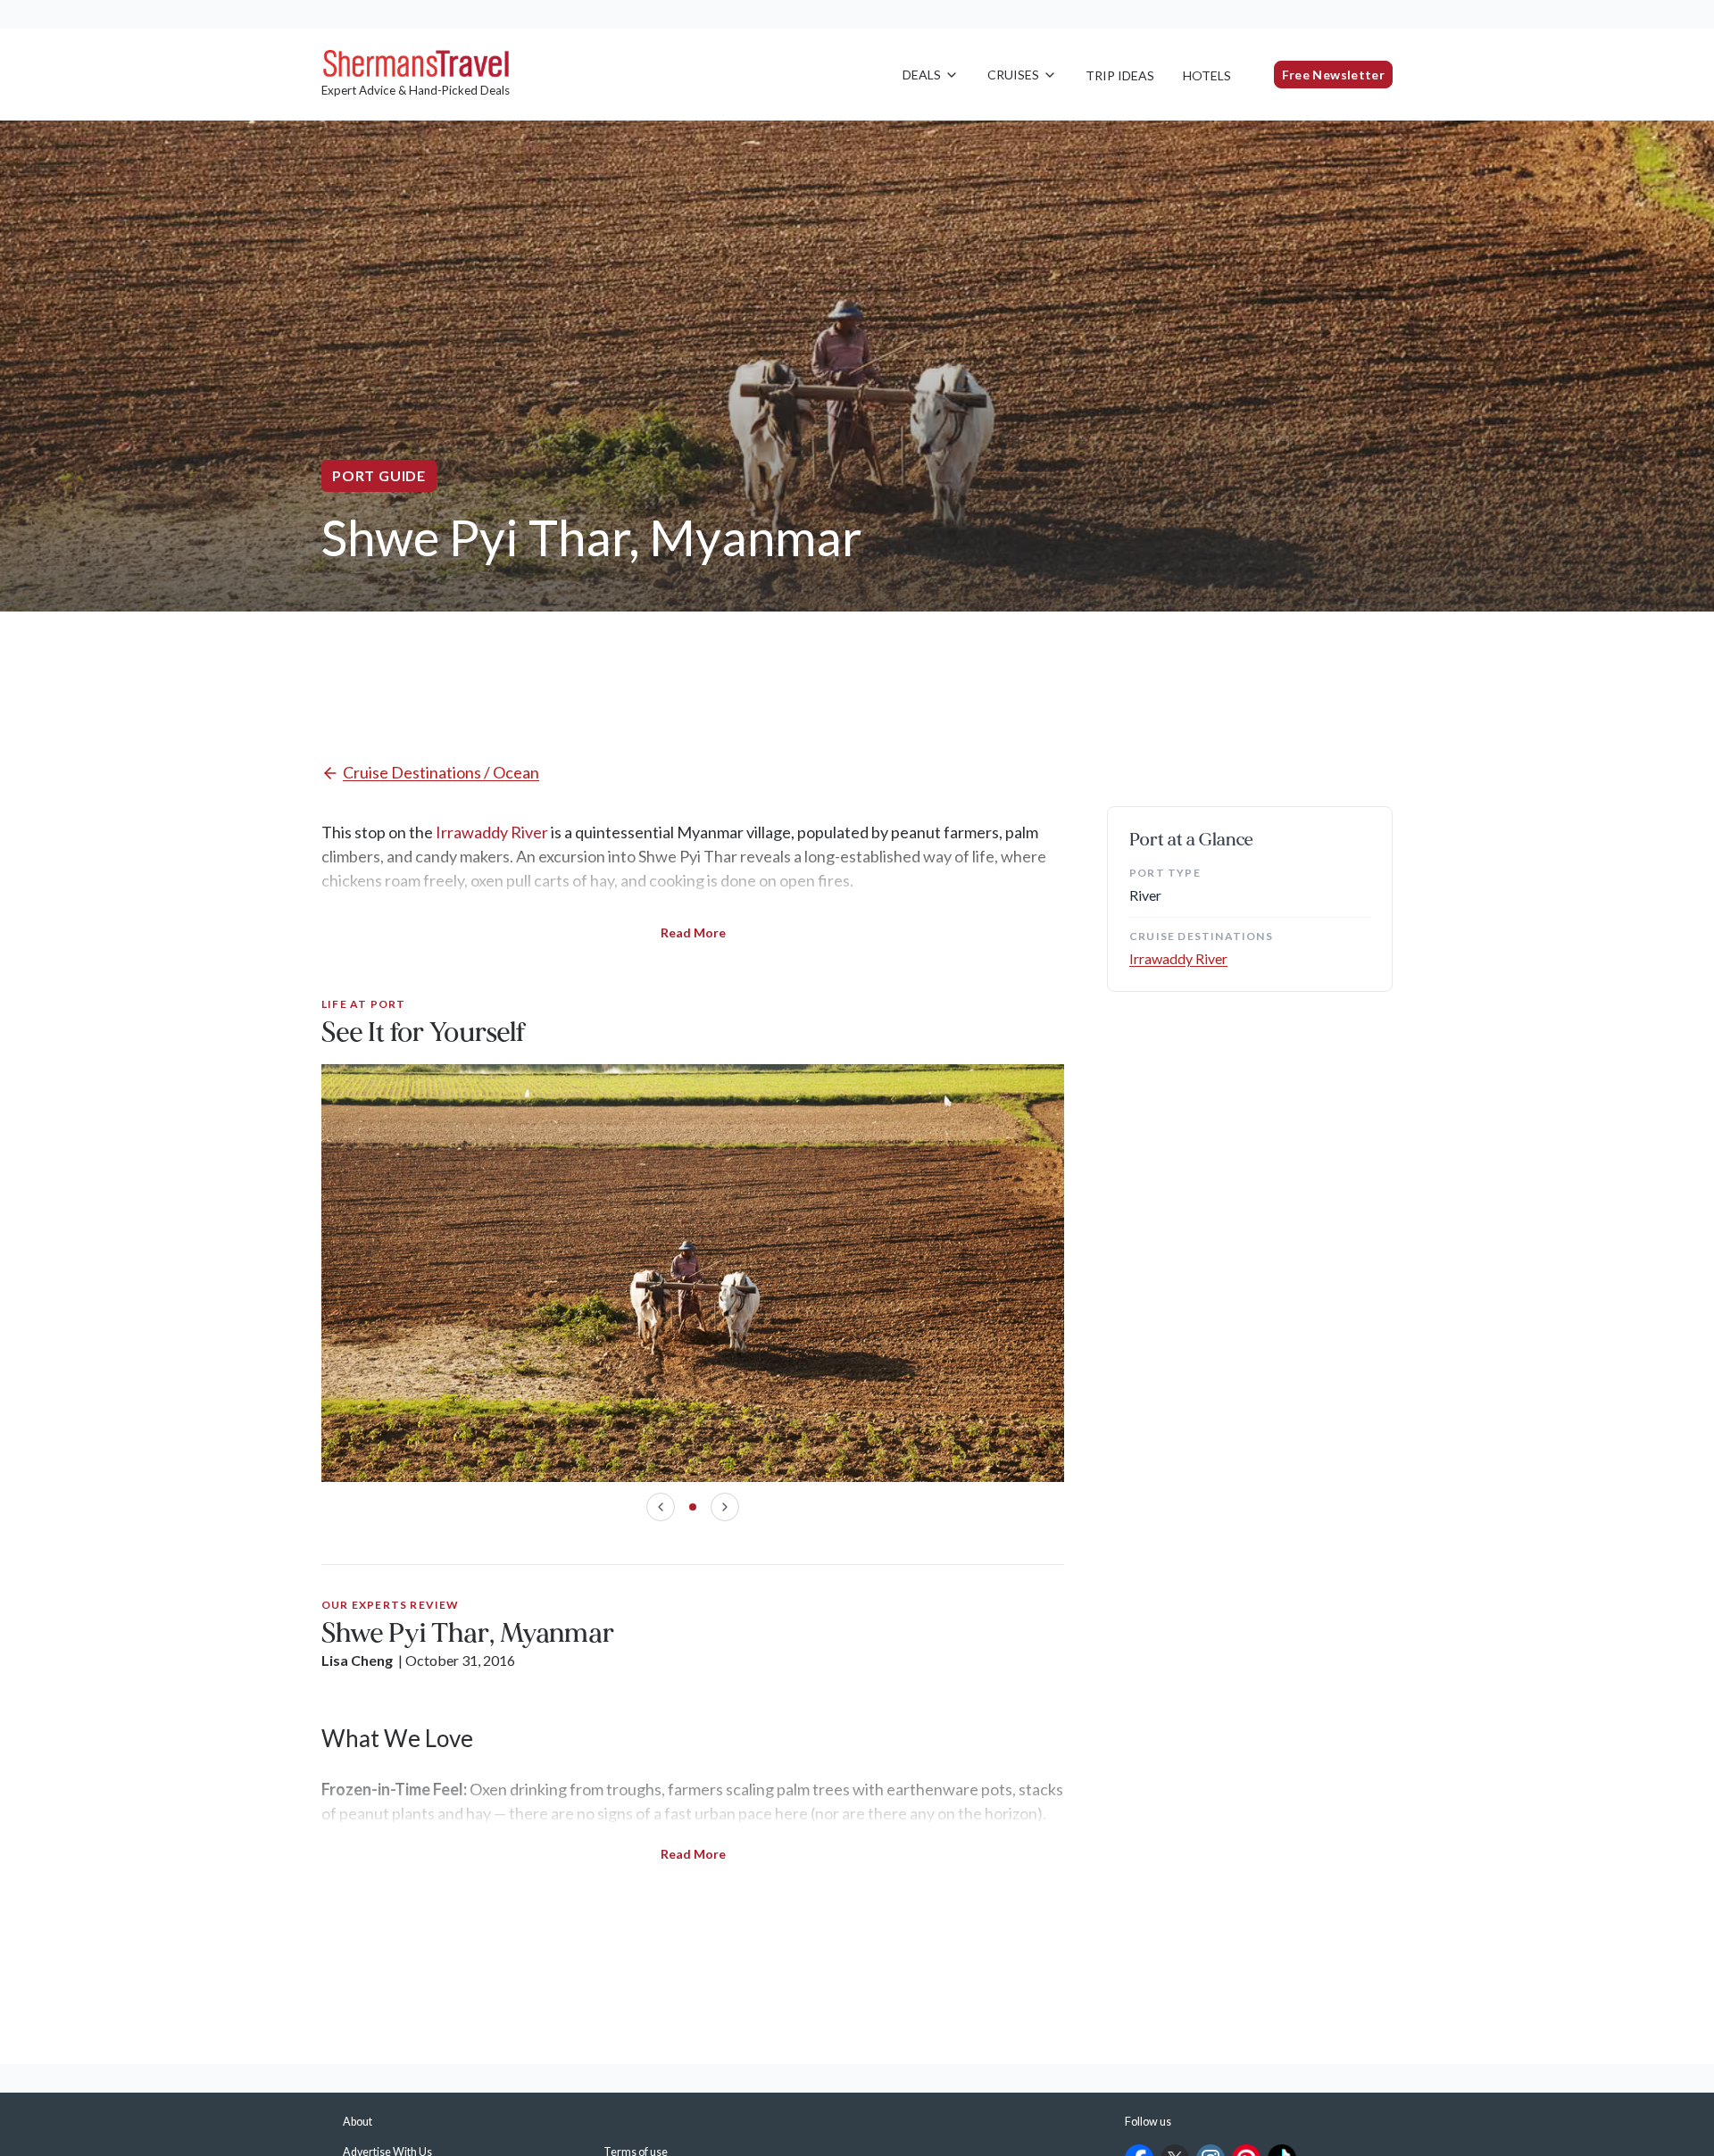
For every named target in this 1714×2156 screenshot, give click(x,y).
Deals (922, 75)
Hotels (1207, 75)
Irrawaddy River (492, 832)
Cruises (1013, 75)
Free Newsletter (1333, 75)
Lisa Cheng (357, 1660)
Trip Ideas (1120, 75)
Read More (693, 932)
